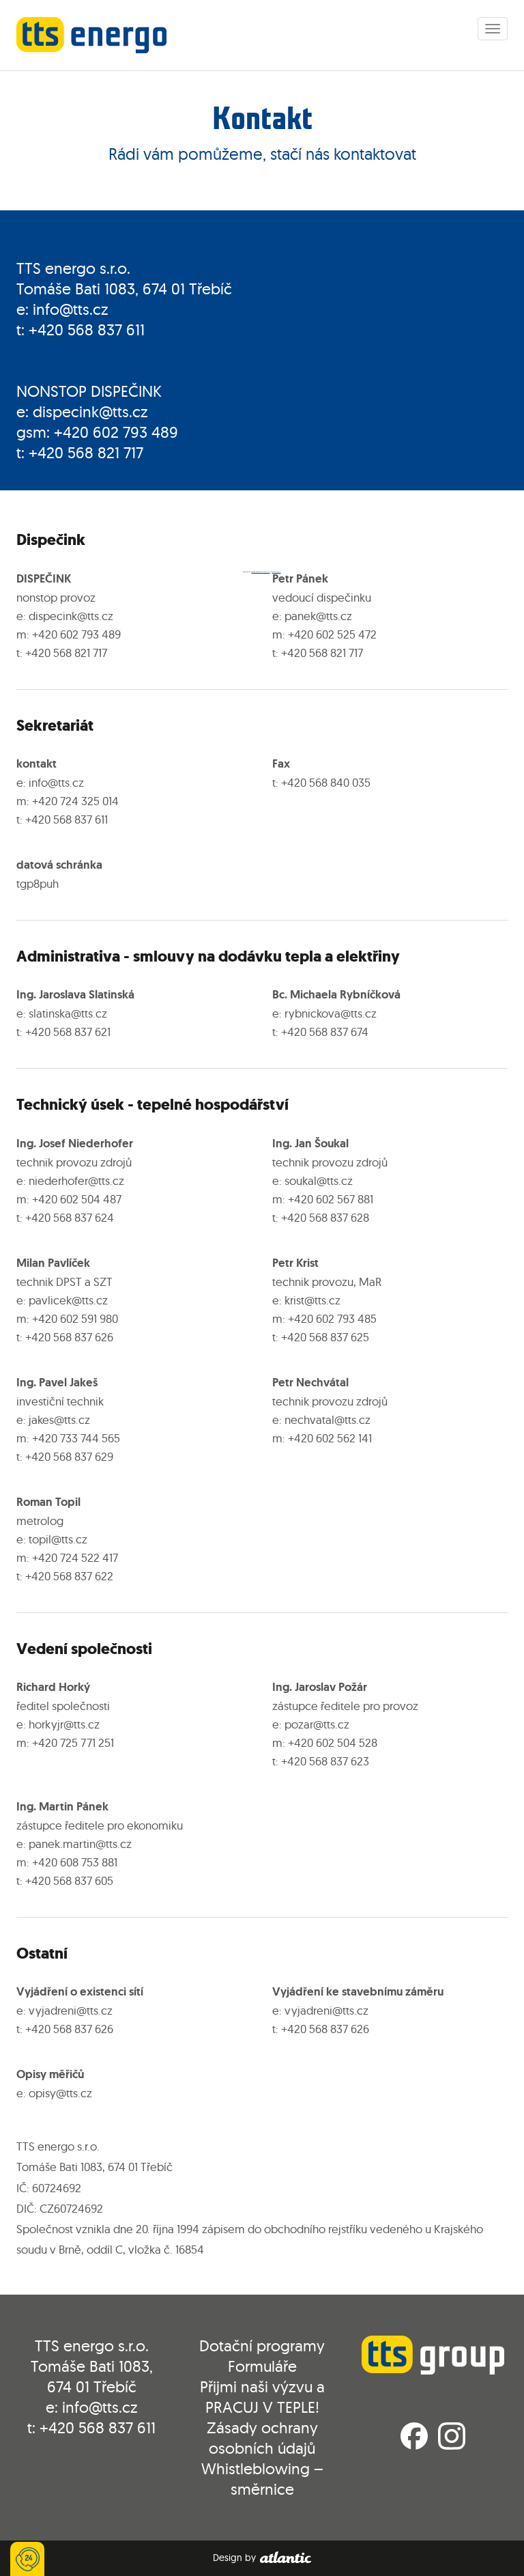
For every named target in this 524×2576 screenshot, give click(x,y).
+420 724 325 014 (75, 801)
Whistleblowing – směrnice (262, 2479)
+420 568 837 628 (325, 1217)
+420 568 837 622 (69, 1576)
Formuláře (262, 2366)
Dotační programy (262, 2346)
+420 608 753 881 (75, 1862)
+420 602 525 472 (332, 634)
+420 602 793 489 (116, 432)
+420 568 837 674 (325, 1032)
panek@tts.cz (318, 616)
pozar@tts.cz (317, 1724)
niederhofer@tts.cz (76, 1180)
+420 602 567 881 (331, 1199)
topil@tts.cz (58, 1539)
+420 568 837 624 (70, 1217)
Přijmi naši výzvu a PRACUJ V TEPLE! (262, 2397)
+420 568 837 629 (69, 1456)
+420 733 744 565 (76, 1438)
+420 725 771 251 (73, 1742)
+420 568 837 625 (325, 1337)
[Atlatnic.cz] (285, 2558)
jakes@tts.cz (59, 1419)
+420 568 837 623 (325, 1761)
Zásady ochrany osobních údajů (262, 2438)
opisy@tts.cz (60, 2093)
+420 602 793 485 (332, 1318)
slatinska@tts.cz (68, 1013)
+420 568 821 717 (86, 452)
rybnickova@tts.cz (331, 1013)
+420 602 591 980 (75, 1318)
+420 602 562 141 (330, 1438)
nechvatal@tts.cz (327, 1419)
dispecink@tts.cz (90, 411)
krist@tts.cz (312, 1300)
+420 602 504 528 (333, 1742)
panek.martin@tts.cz (80, 1844)
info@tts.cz (71, 309)
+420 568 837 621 (68, 1032)
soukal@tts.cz (319, 1180)
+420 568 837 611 (87, 330)
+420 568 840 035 (326, 782)
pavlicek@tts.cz (68, 1300)
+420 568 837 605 (69, 1880)
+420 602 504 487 (77, 1199)
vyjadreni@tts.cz (71, 2010)
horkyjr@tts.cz (64, 1724)
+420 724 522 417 (75, 1557)
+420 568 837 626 (69, 1337)
